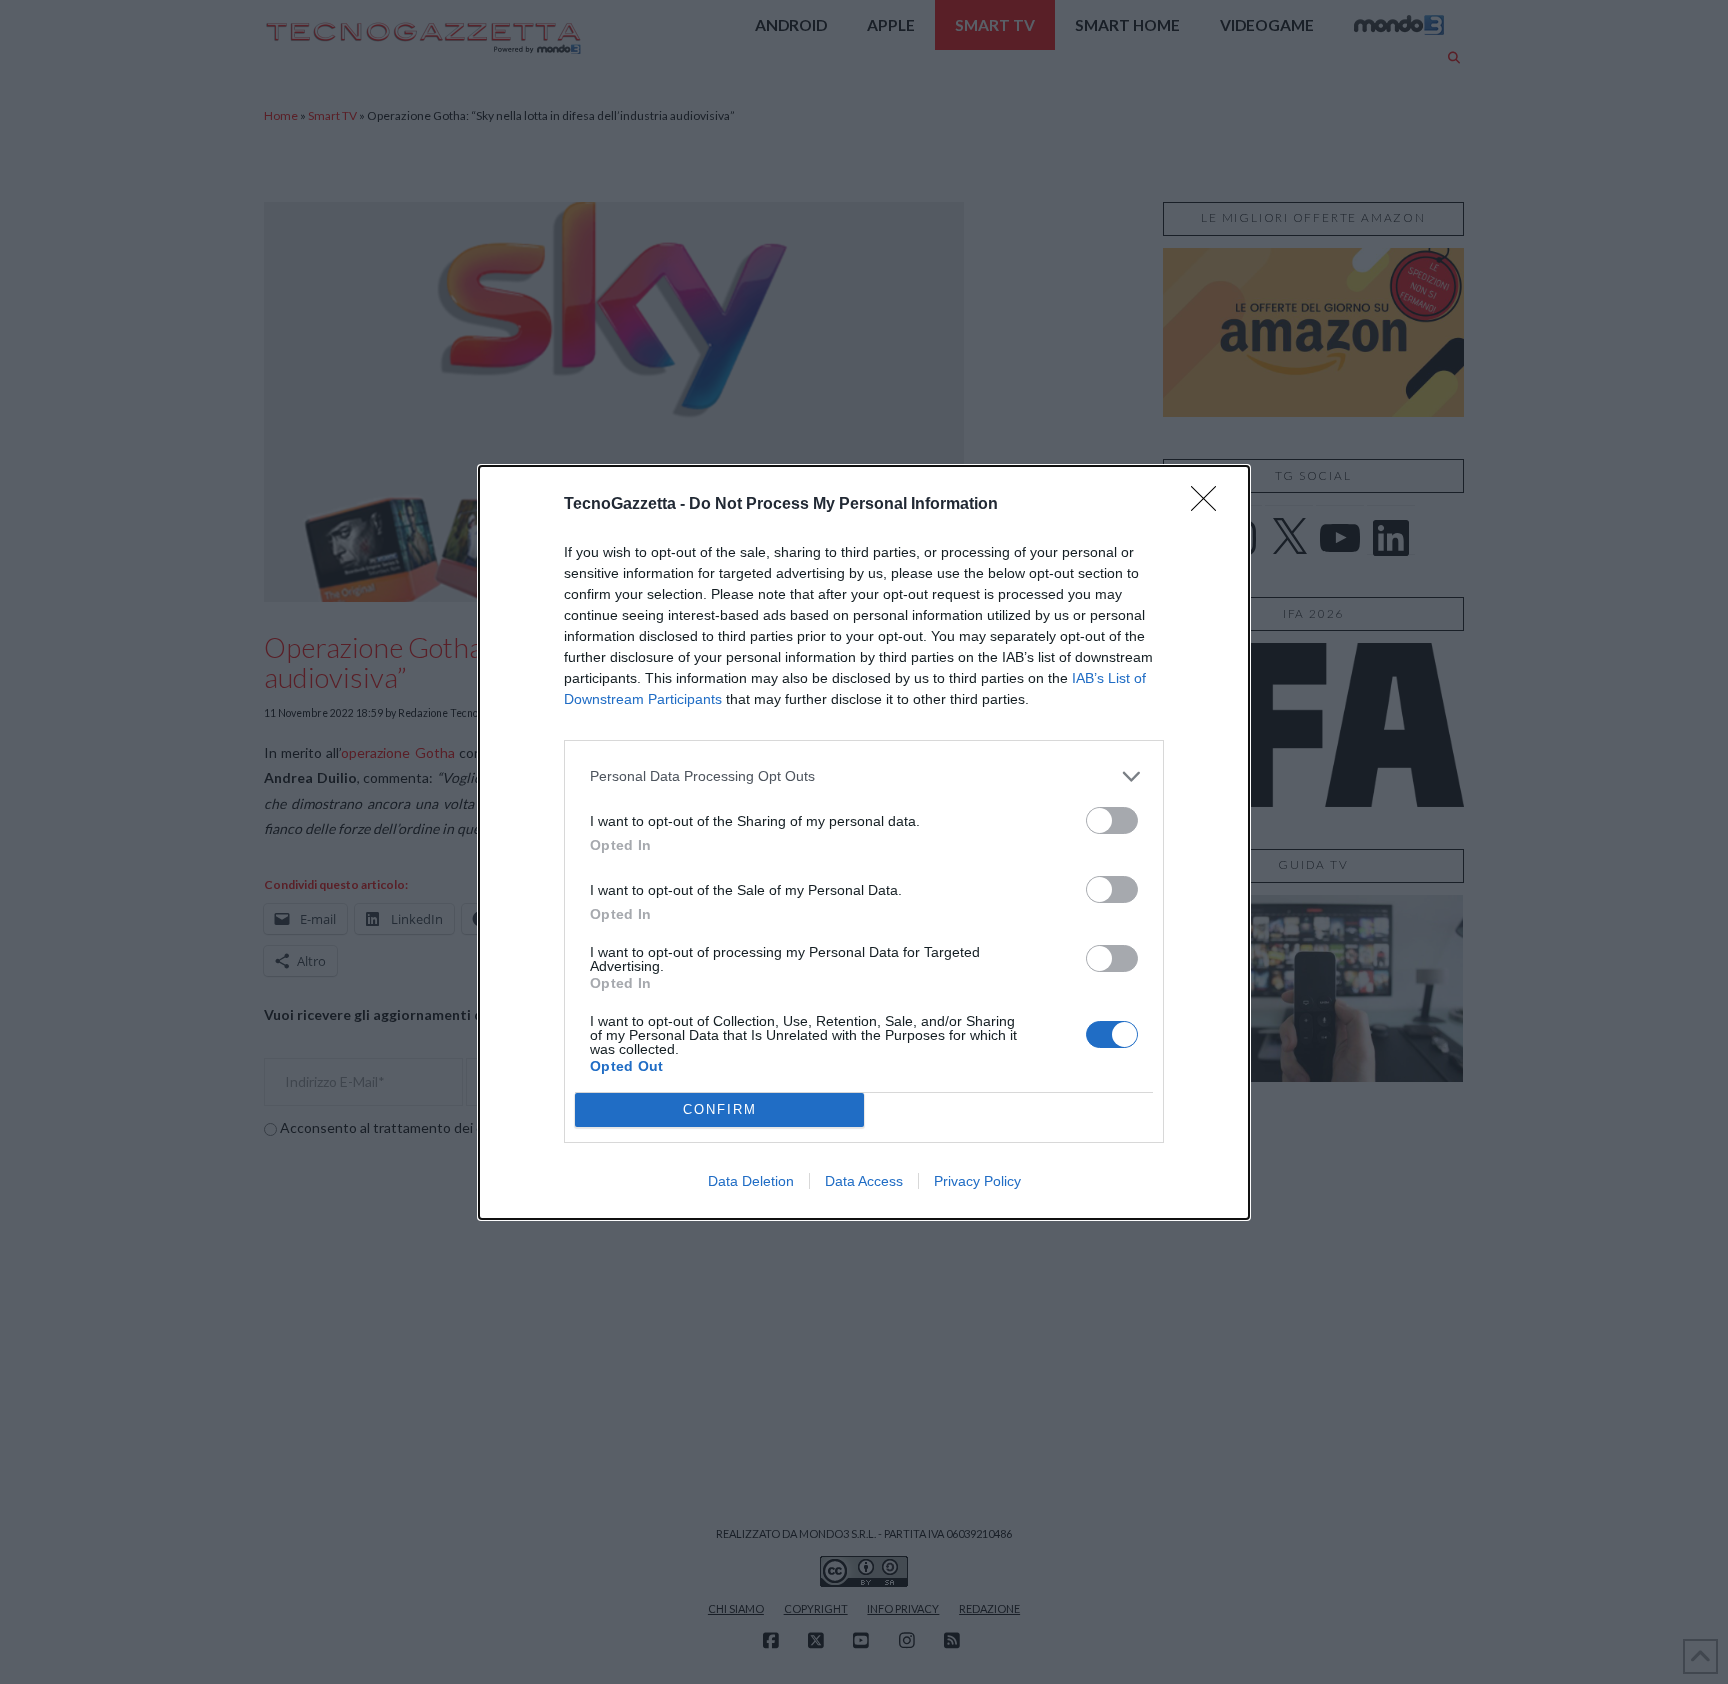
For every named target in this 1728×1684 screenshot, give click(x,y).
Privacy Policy (977, 1181)
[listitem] (864, 776)
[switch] (1112, 820)
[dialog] (864, 842)
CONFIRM (720, 1109)
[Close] (1210, 505)
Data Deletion (751, 1181)
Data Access (864, 1181)
